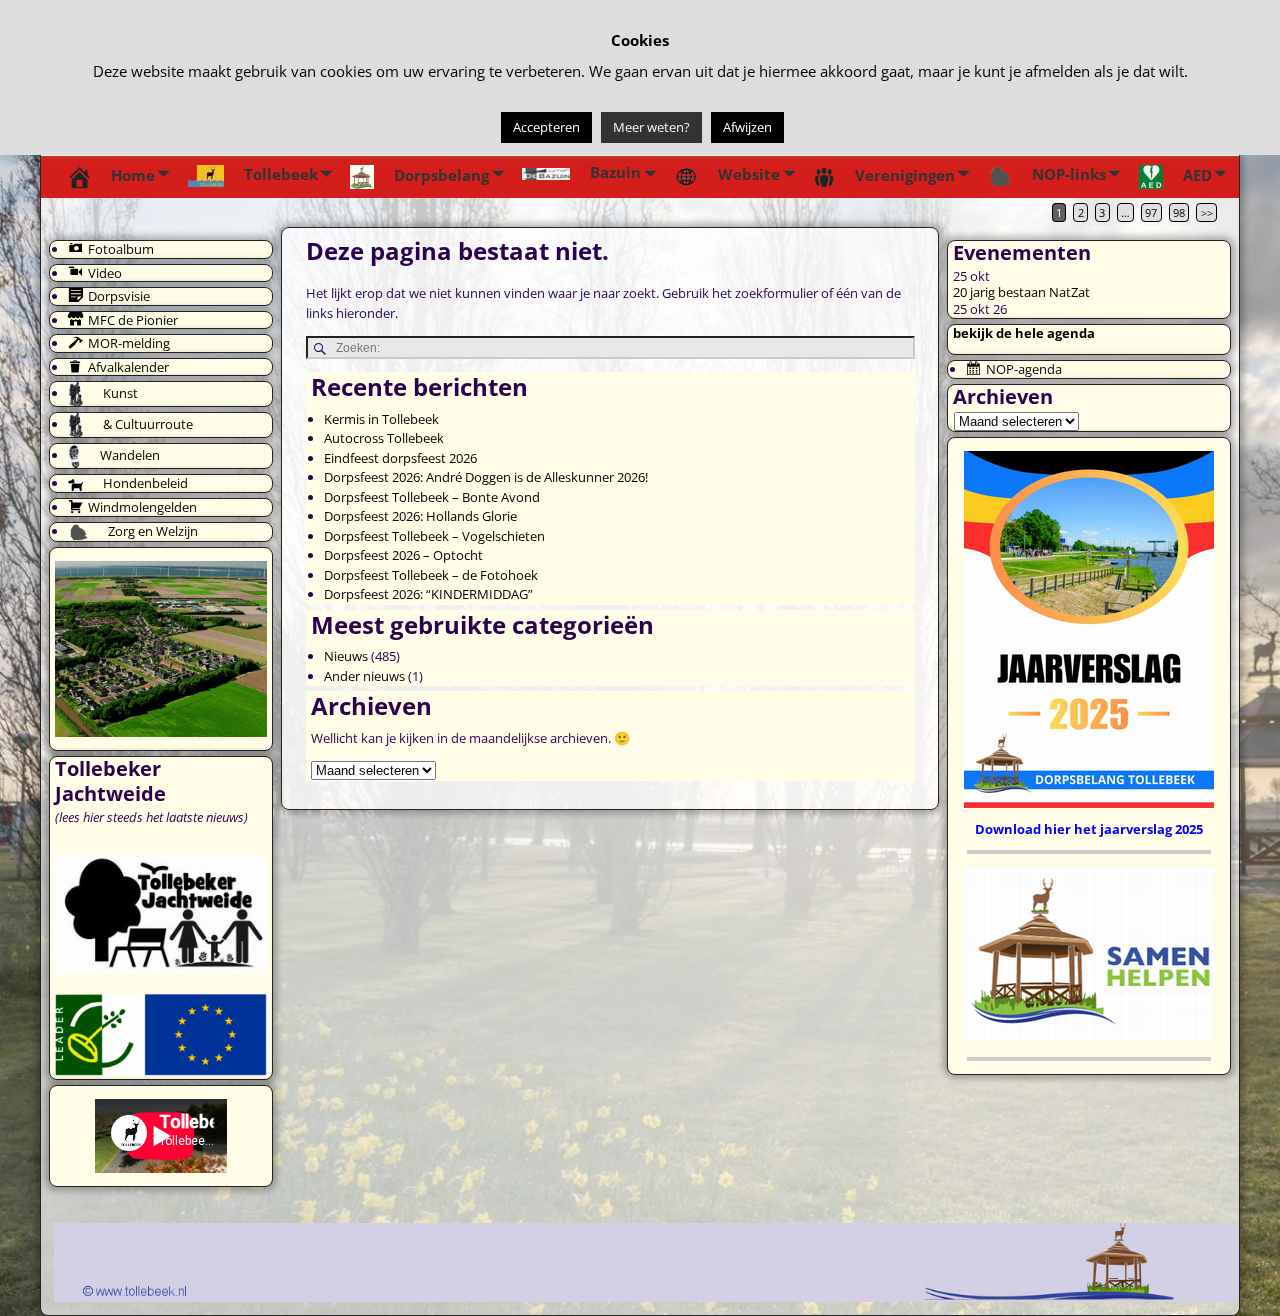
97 (1151, 212)
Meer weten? (651, 127)
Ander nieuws (364, 676)
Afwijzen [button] (747, 127)
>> (1207, 212)
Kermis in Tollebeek (381, 419)
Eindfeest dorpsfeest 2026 (400, 458)
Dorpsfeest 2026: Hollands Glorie (420, 516)
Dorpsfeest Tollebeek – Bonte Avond (432, 497)
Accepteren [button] (546, 127)
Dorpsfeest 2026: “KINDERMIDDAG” (428, 594)
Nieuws (346, 656)
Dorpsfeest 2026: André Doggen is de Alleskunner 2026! (486, 477)
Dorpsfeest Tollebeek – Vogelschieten (434, 536)
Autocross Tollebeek (384, 438)
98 (1179, 212)
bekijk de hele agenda (1024, 333)
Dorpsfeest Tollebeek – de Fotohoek (431, 575)
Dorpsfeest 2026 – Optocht (403, 555)
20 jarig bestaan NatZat (1021, 292)
